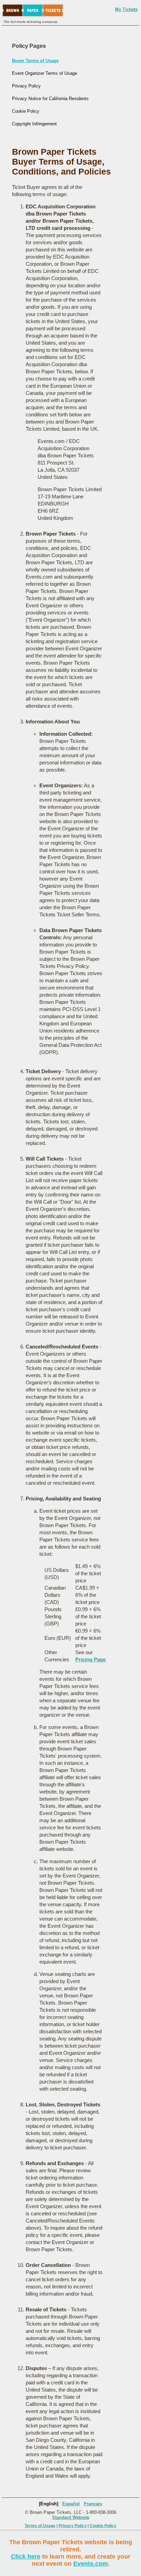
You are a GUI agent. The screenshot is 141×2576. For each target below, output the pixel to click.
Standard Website (71, 2517)
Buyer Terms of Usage (35, 61)
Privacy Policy (26, 86)
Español (71, 2504)
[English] (49, 2504)
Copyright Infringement (34, 124)
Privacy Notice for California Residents (50, 99)
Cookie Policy (26, 111)
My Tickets (126, 9)
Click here (26, 2557)
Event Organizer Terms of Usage (44, 73)
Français (93, 2504)
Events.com (91, 2564)
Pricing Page (91, 1659)
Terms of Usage (40, 2526)
